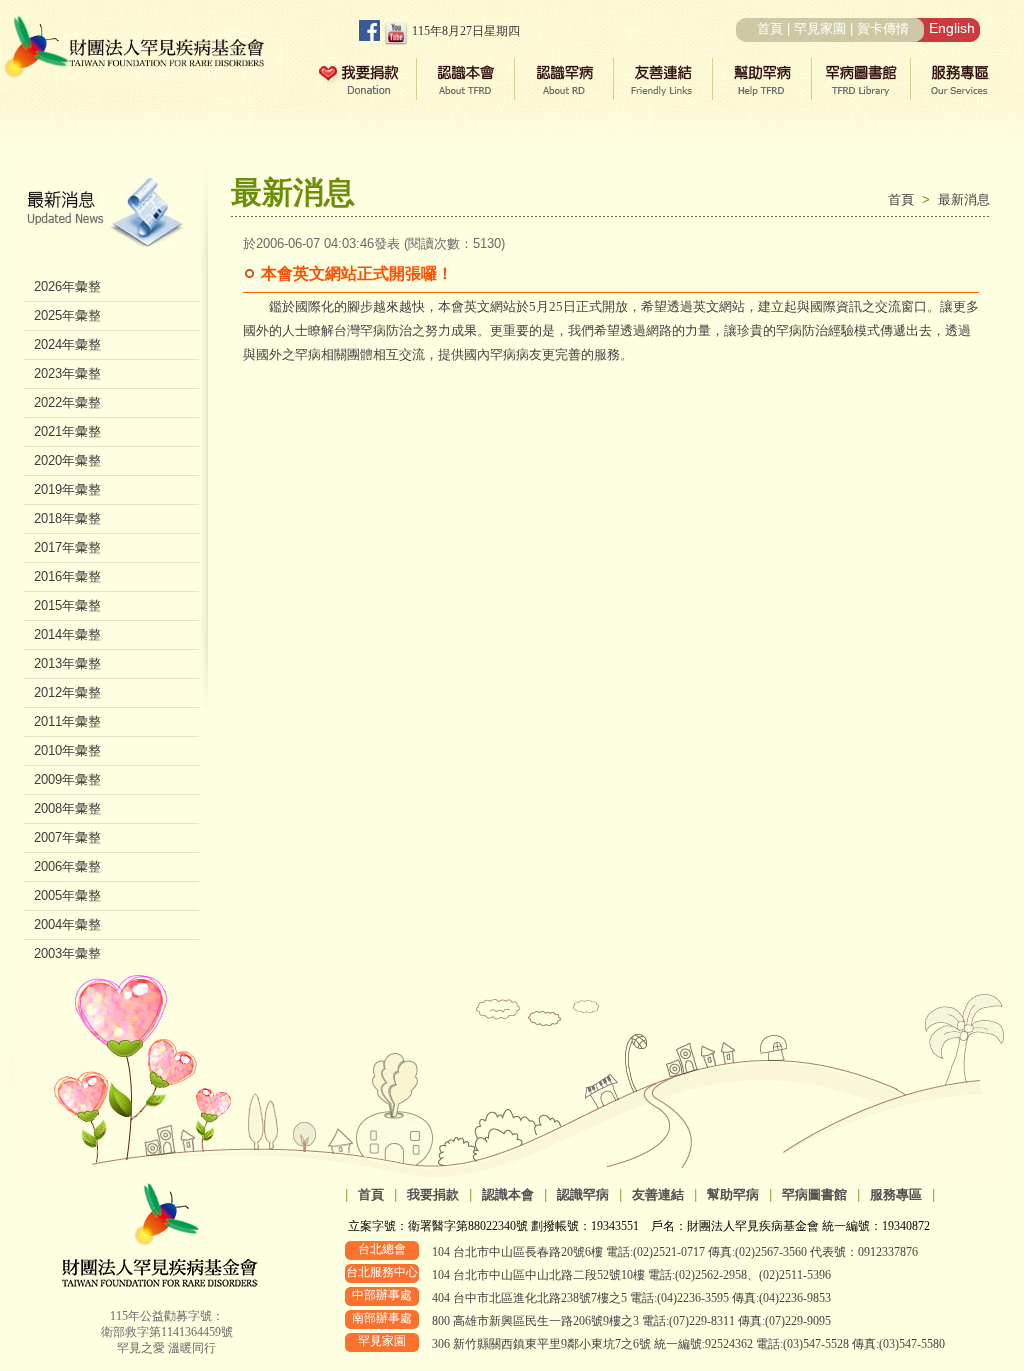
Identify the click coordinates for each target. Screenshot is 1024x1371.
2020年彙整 (67, 460)
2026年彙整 (67, 286)
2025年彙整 (67, 315)
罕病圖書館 (814, 1194)
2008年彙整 (67, 808)
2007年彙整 (67, 837)
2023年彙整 (67, 373)
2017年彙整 (67, 547)
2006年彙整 (67, 866)
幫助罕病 (733, 1194)
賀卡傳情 (883, 28)
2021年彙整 (67, 431)
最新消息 (964, 199)
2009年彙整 (67, 779)
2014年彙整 (67, 634)
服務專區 (896, 1194)
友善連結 (658, 1194)
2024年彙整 (67, 344)
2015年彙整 (67, 605)
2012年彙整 (67, 692)
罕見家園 (820, 28)
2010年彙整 (67, 750)
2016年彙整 (67, 576)
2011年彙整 (67, 721)
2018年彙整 (67, 518)
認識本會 (508, 1194)
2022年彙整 (67, 402)
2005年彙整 (67, 895)
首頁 (770, 28)
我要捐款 (433, 1194)
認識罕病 (583, 1194)
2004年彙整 (67, 924)
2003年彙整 (67, 953)
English (952, 28)
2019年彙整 (67, 489)
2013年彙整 (67, 663)
